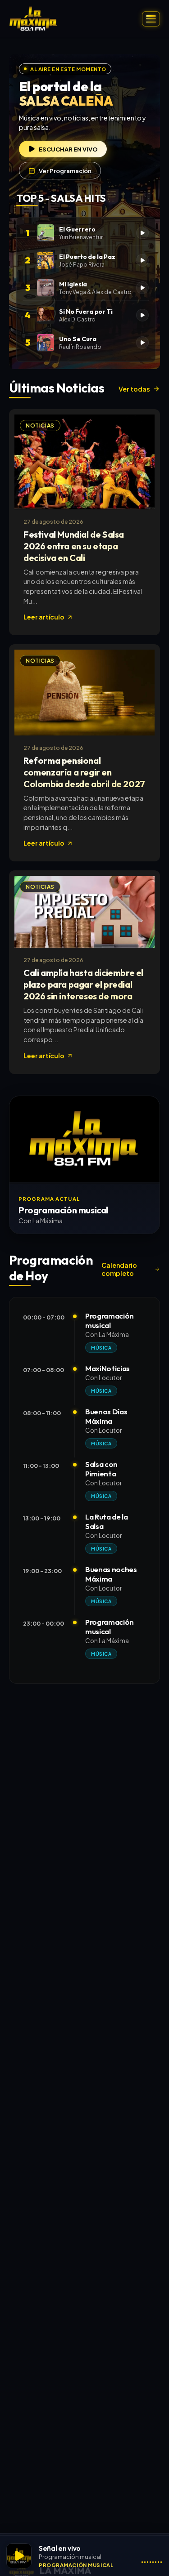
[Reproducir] (19, 2556)
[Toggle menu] (151, 19)
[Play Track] (142, 233)
